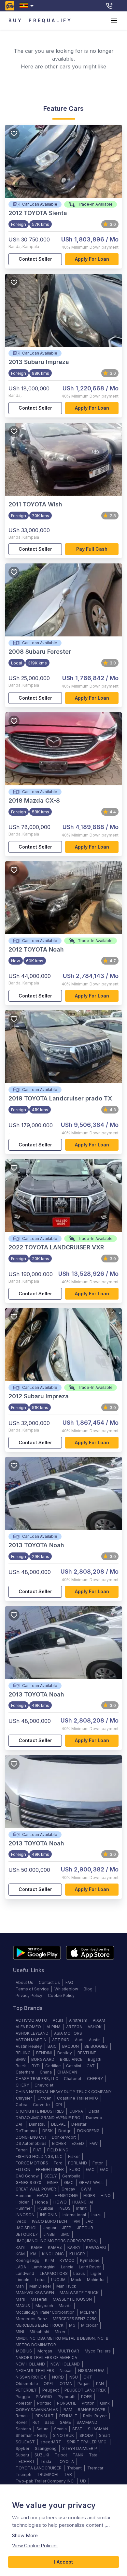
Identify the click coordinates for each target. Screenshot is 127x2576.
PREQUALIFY (50, 20)
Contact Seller (35, 259)
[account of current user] (114, 21)
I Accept (63, 2562)
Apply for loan (92, 259)
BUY (15, 20)
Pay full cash (92, 549)
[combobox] (28, 6)
